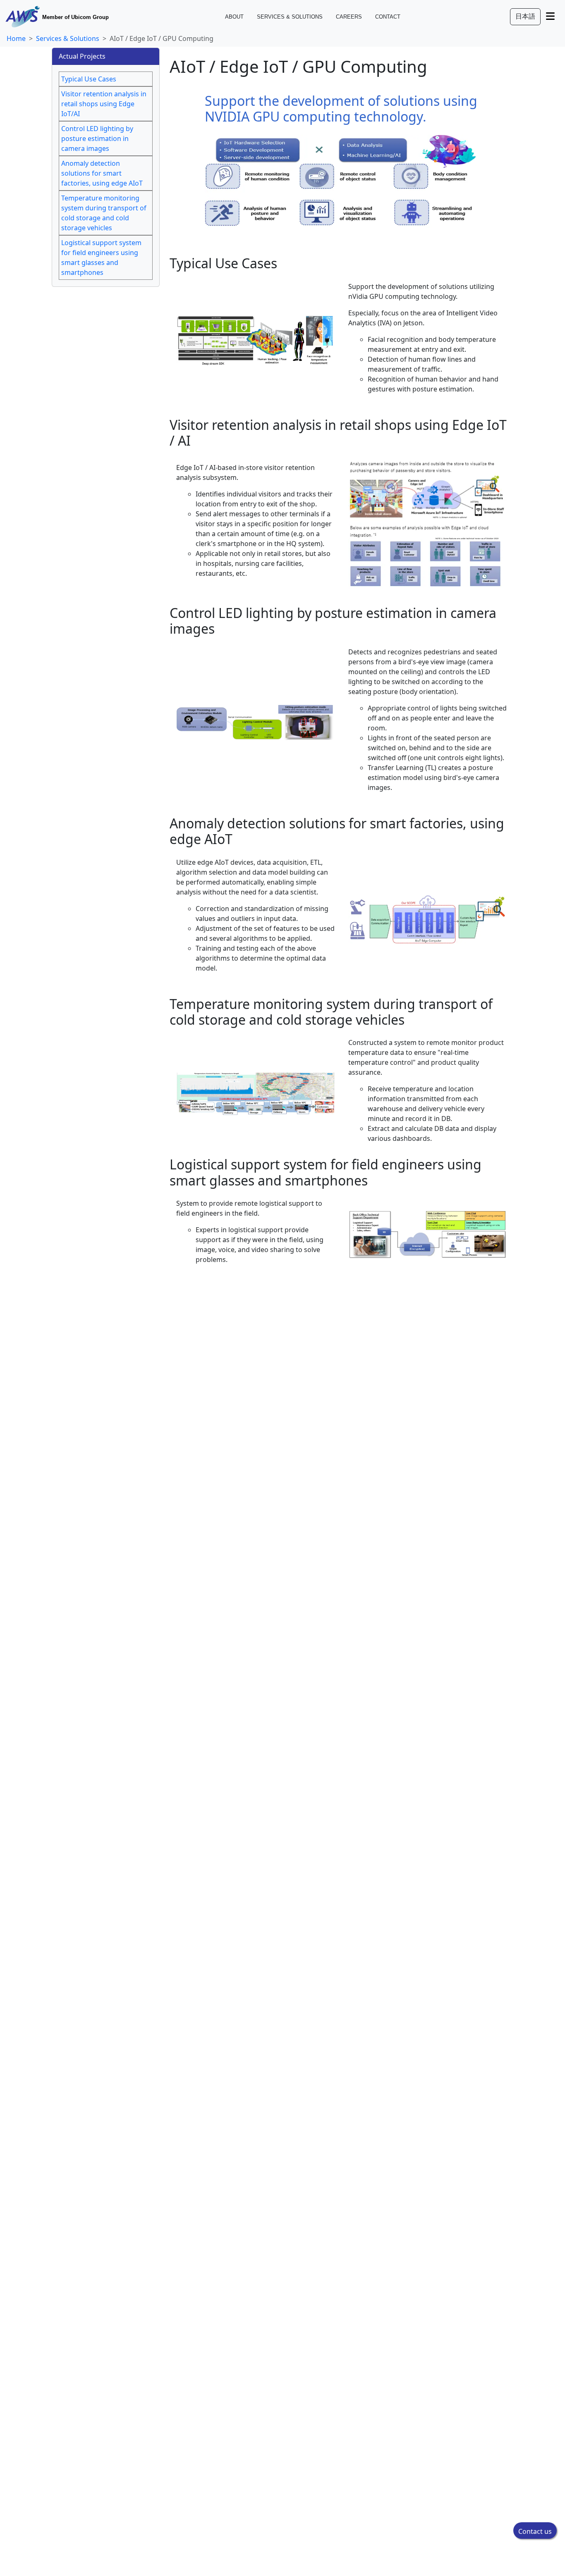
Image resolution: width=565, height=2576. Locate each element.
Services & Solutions (68, 38)
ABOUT (234, 17)
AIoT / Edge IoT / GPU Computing (162, 38)
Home (16, 38)
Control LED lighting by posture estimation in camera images (97, 138)
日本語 (525, 16)
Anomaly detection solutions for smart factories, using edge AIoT (102, 173)
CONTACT (388, 17)
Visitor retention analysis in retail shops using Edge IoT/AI (104, 104)
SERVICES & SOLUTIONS (290, 17)
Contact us (535, 2531)
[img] (550, 16)
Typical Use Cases (89, 79)
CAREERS (349, 17)
